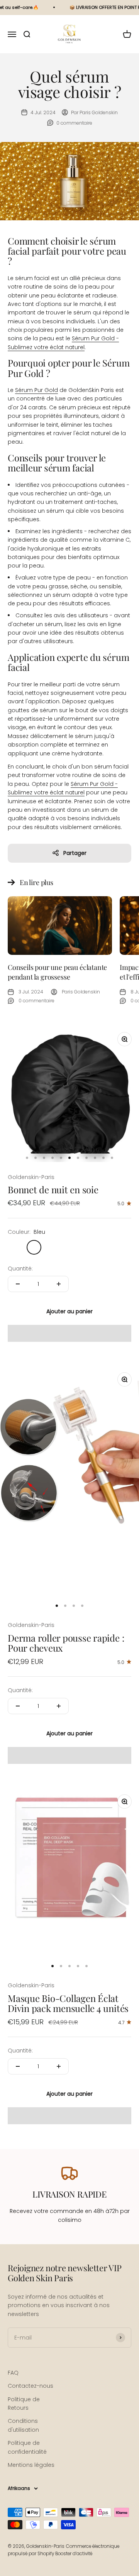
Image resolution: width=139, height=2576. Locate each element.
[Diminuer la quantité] (18, 1284)
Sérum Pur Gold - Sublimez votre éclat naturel (63, 788)
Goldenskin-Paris (31, 1177)
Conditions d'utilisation (23, 2425)
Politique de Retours (24, 2404)
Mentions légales (31, 2465)
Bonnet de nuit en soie (53, 1189)
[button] (69, 1333)
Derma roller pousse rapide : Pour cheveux (66, 1643)
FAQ (13, 2373)
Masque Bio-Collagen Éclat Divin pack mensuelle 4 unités (68, 2003)
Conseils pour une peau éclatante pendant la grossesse (57, 972)
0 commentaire (74, 123)
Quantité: (20, 1269)
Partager (75, 853)
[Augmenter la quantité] (59, 1284)
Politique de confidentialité (27, 2447)
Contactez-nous (31, 2386)
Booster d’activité (74, 2554)
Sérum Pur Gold (36, 390)
